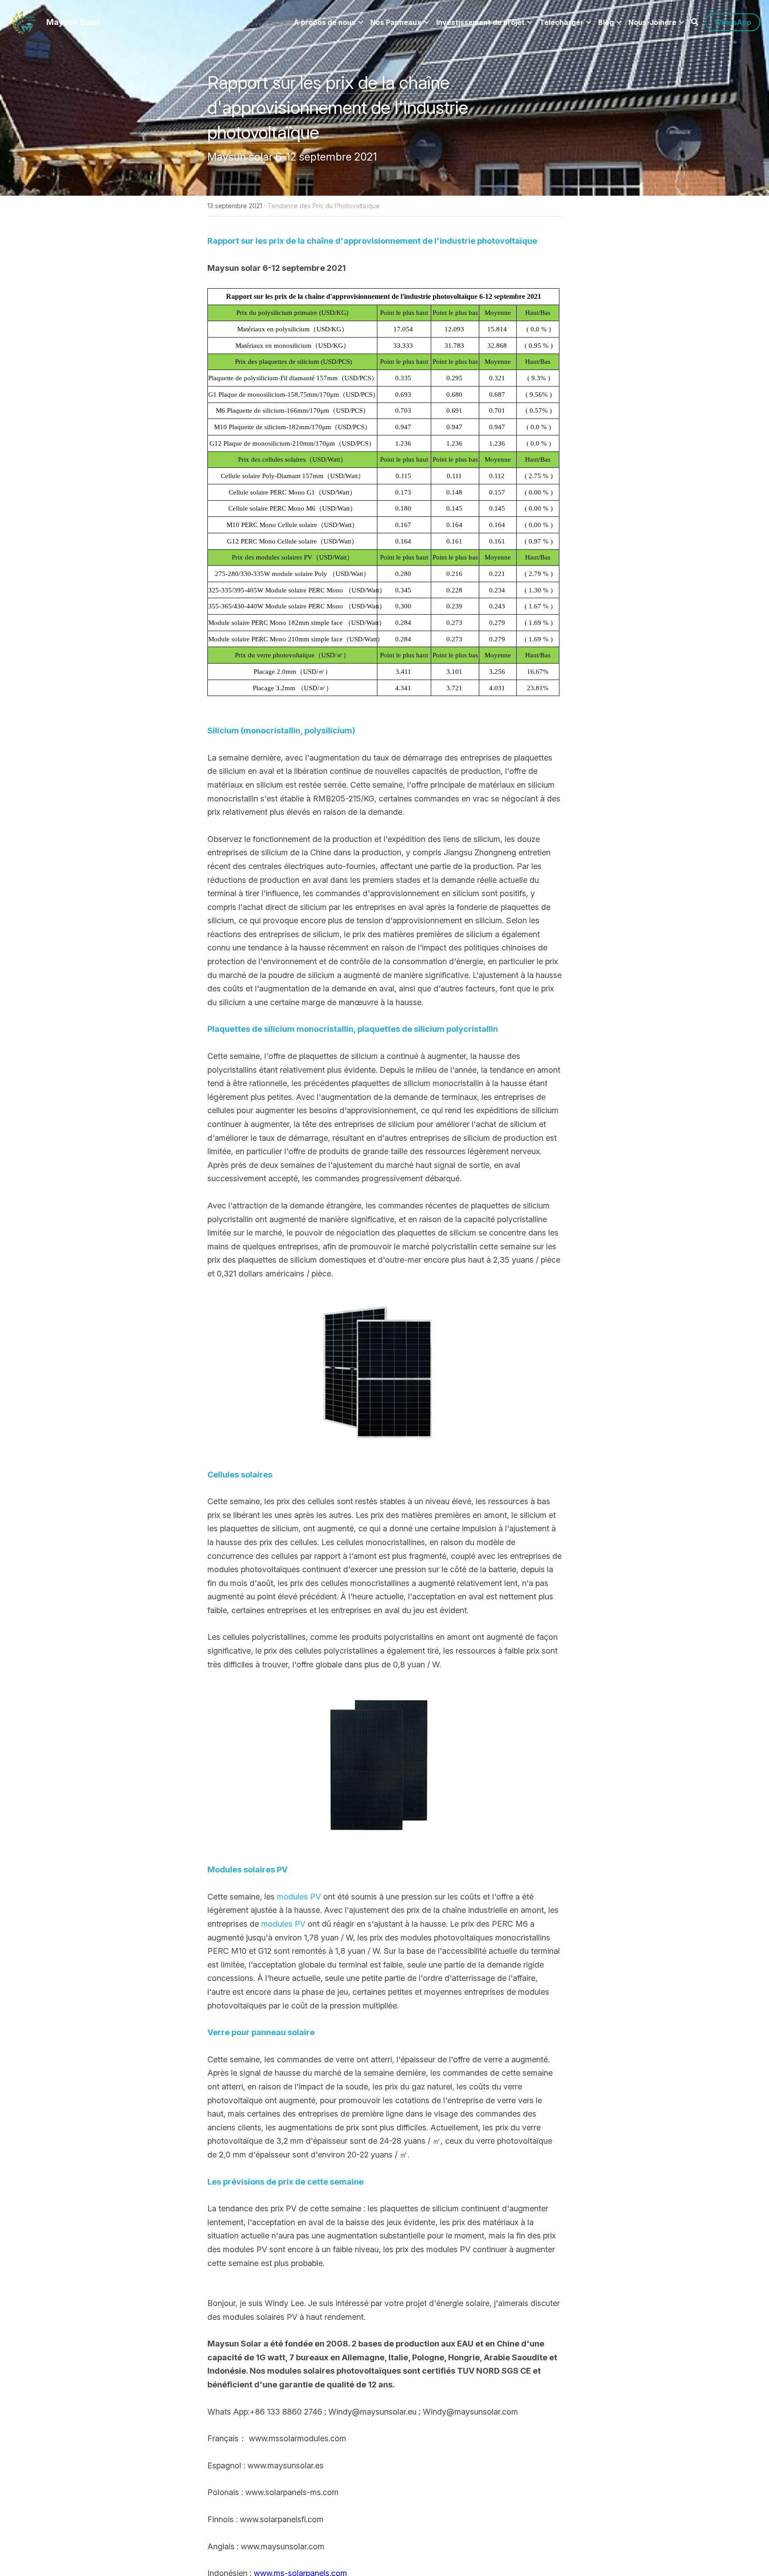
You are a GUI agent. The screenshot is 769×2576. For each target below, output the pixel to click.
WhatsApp (733, 22)
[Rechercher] (695, 22)
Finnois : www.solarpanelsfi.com (265, 2519)
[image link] (24, 22)
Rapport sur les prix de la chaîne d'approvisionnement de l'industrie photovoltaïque (340, 107)
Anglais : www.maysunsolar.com (266, 2546)
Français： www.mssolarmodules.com (277, 2438)
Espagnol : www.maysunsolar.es (265, 2465)
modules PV (299, 1897)
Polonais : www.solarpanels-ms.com (273, 2492)
